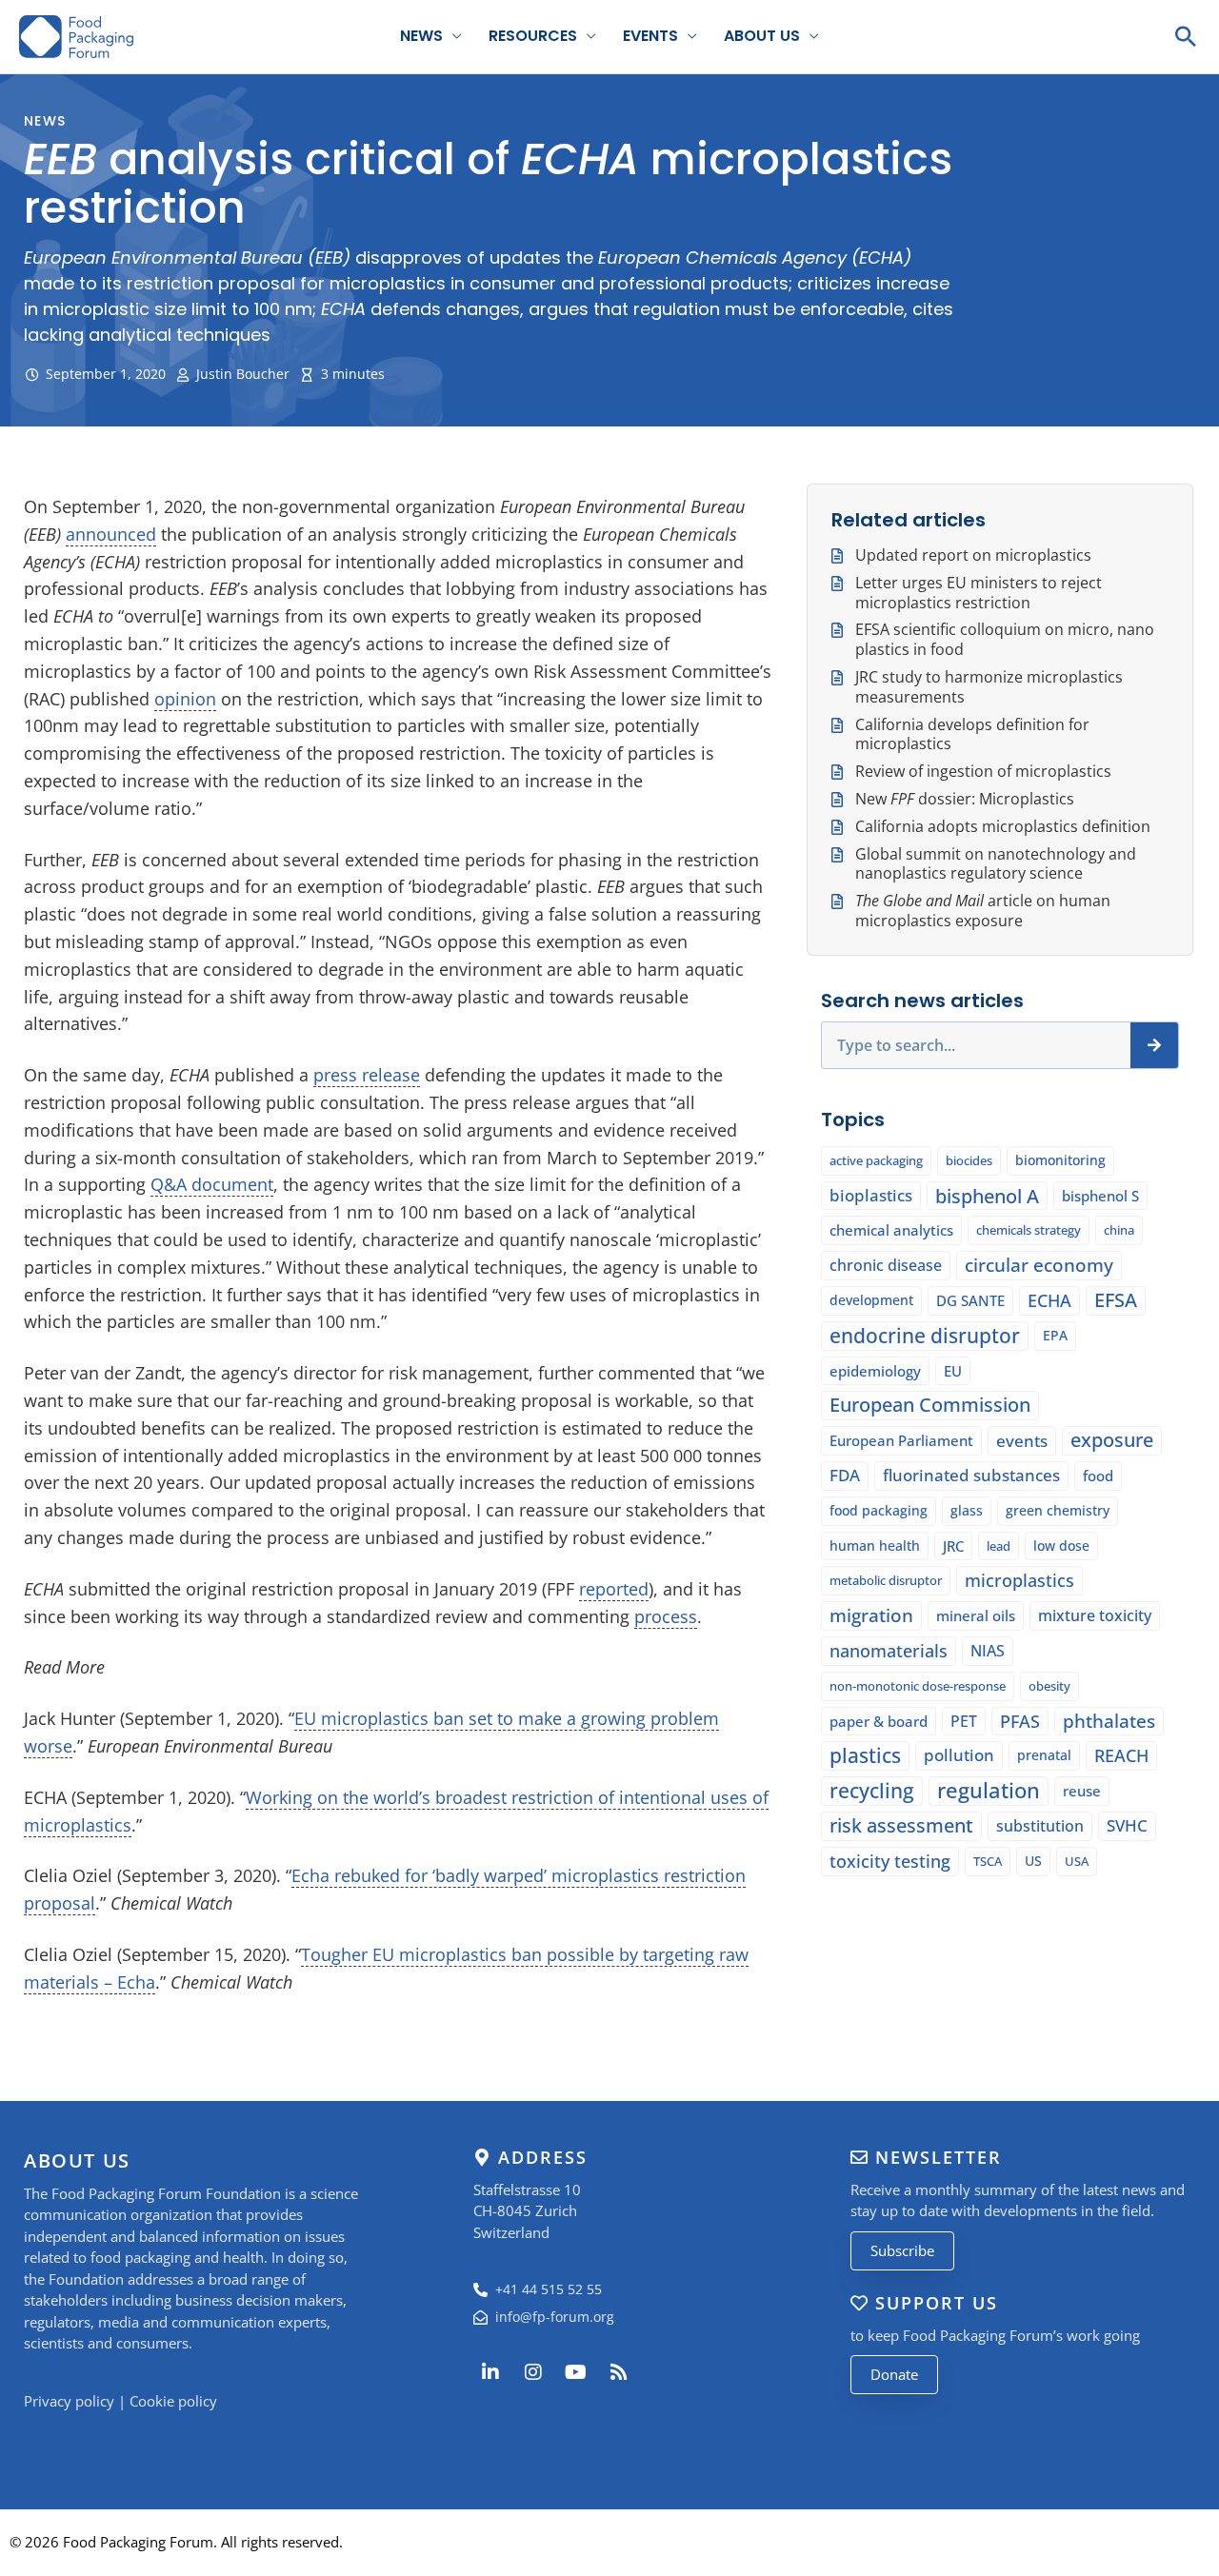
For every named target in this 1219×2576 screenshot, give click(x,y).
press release (367, 1075)
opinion (185, 699)
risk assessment (901, 1825)
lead (999, 1546)
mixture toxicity (1095, 1615)
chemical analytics (891, 1230)
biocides (969, 1160)
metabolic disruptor (886, 1580)
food (1098, 1476)
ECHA (1049, 1300)
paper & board (879, 1721)
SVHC (1127, 1825)
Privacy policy (69, 2401)
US (1033, 1861)
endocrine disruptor (925, 1336)
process (666, 1616)
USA (1077, 1861)
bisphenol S (1100, 1196)
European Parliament (901, 1440)
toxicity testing (890, 1861)
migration (871, 1615)
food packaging (879, 1510)
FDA (845, 1475)
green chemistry (1058, 1510)
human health (875, 1546)
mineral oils (976, 1615)
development (871, 1300)
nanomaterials (889, 1651)
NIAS (988, 1651)
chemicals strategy (1029, 1230)
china (1119, 1230)
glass (967, 1510)
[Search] (1154, 1045)
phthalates (1109, 1721)
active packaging (876, 1160)
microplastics (1019, 1580)
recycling (872, 1791)
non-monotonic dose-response (918, 1686)
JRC (953, 1546)
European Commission (930, 1405)
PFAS (1020, 1721)
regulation (989, 1791)
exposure (1112, 1440)
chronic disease (886, 1265)
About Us (762, 36)
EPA (1055, 1335)
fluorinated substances (971, 1475)
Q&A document (212, 1184)
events (1022, 1440)
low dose (1061, 1546)
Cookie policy (173, 2401)
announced (111, 534)
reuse (1082, 1791)
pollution (959, 1755)
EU (953, 1371)
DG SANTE (970, 1300)
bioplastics (871, 1195)
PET (964, 1721)
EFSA (1116, 1300)
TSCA (988, 1861)
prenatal (1044, 1755)
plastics (865, 1755)
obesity (1049, 1686)
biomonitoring (1060, 1160)
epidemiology (875, 1371)
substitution (1040, 1826)
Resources (533, 36)
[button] (1186, 36)
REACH (1121, 1755)
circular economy (1039, 1265)
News (421, 36)
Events (650, 36)
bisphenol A (987, 1196)
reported (614, 1589)
